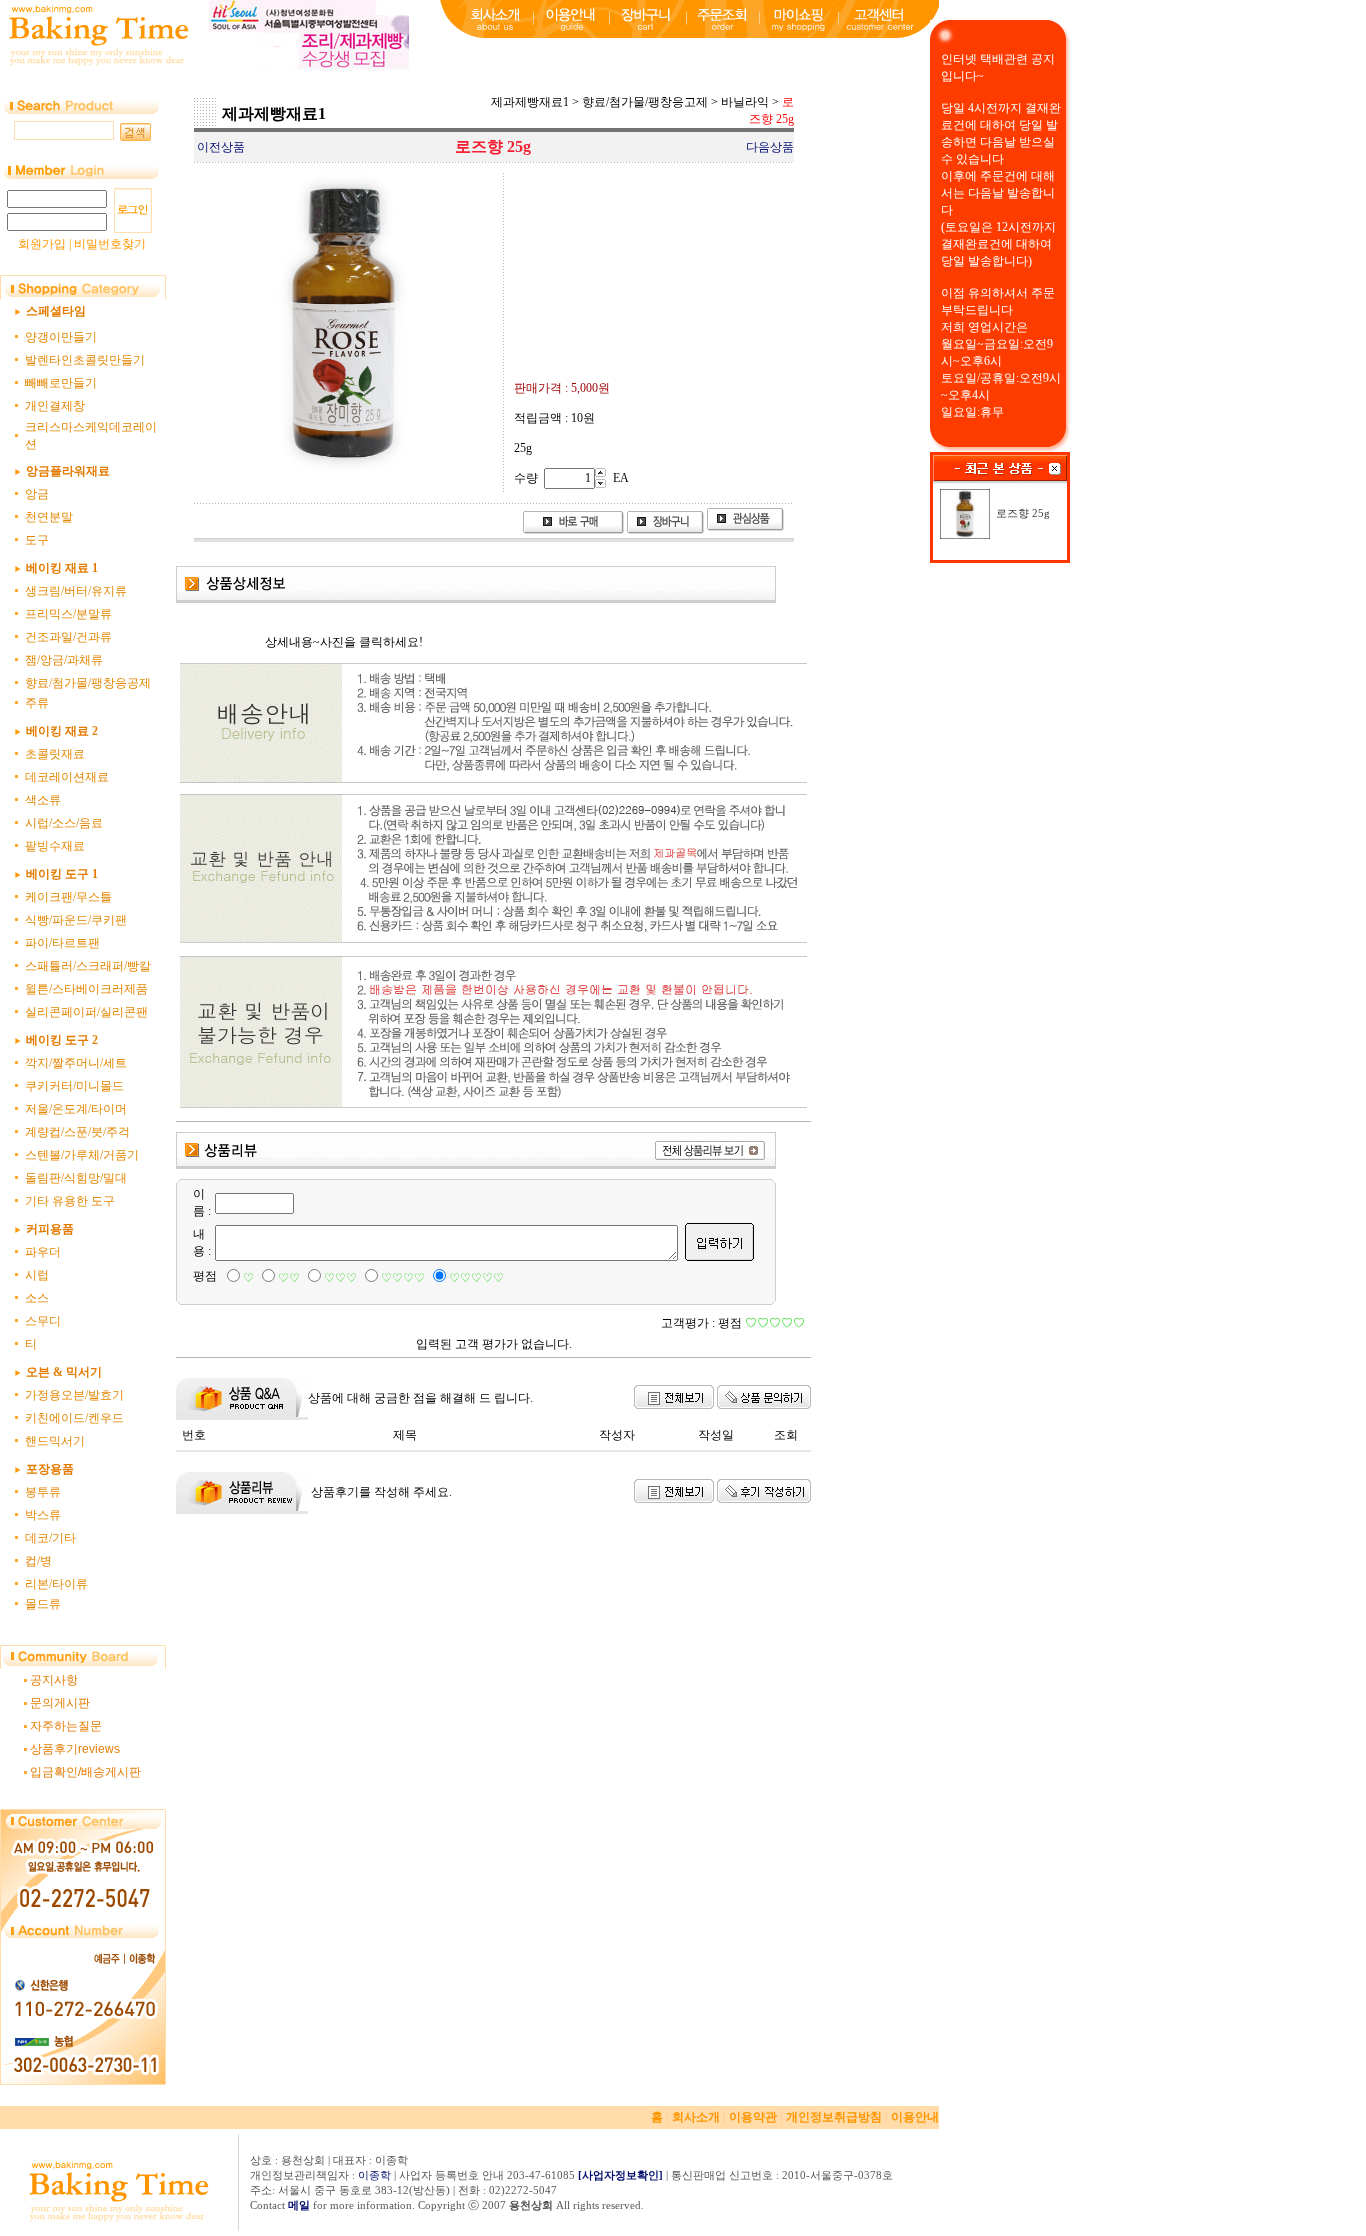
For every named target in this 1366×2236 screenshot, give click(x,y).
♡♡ (289, 1278)
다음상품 (770, 147)
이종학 (374, 2175)
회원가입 (42, 244)
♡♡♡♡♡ (476, 1278)
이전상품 (221, 147)
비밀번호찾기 (110, 244)
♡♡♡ (340, 1278)
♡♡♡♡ (403, 1278)
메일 (299, 2205)
